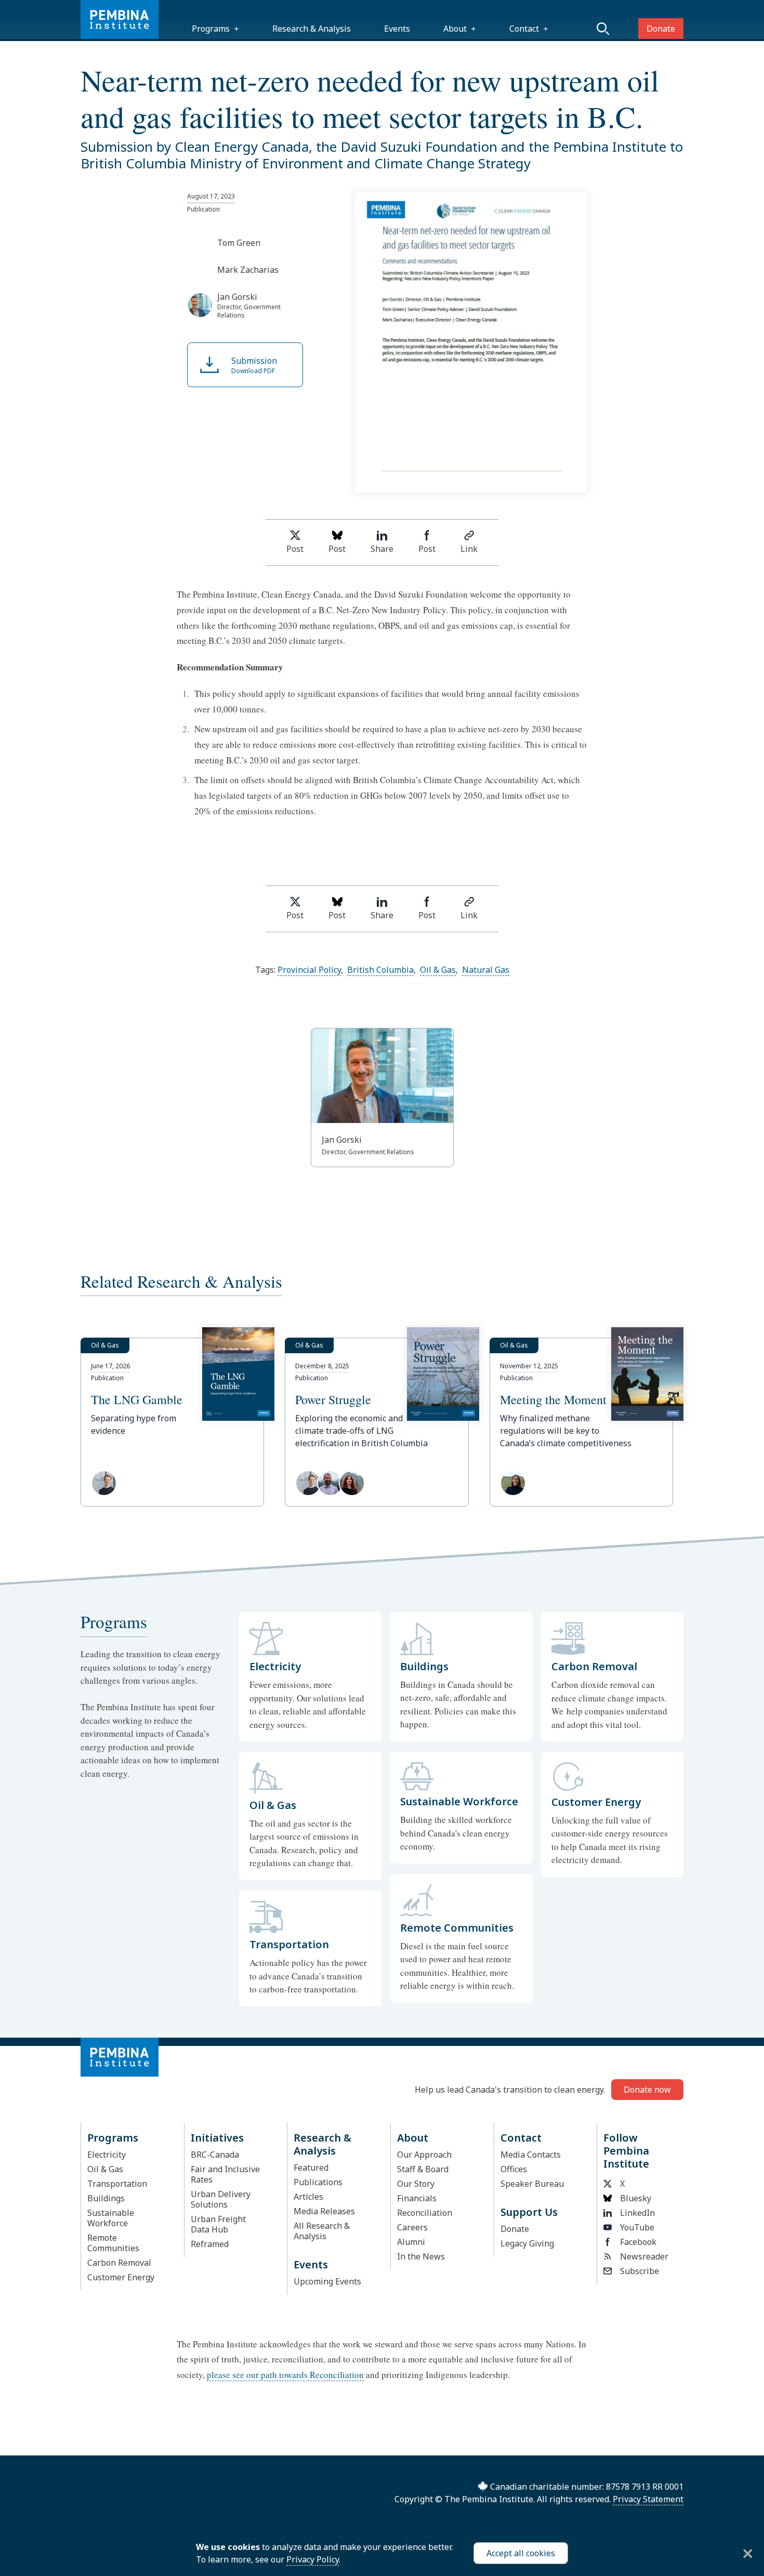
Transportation (117, 2184)
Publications (318, 2182)
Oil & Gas (438, 970)
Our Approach (424, 2155)
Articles (308, 2197)
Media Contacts (531, 2155)
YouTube (637, 2227)
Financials (417, 2198)
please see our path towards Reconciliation (285, 2375)
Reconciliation (425, 2213)
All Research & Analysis (322, 2231)
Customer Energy (121, 2277)
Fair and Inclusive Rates (225, 2174)
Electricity (107, 2155)
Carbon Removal (119, 2263)
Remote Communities (113, 2243)
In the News (421, 2256)
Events (397, 29)
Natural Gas (486, 970)
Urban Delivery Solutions (221, 2199)
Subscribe (640, 2271)
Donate (661, 29)
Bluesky (636, 2198)
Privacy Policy (313, 2559)
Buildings (106, 2198)
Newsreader (644, 2256)
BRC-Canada (215, 2155)
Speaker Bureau (532, 2184)
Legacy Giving (527, 2243)
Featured (311, 2168)
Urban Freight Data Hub (218, 2224)
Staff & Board (423, 2169)
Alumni (411, 2242)
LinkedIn (637, 2213)
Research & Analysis (312, 29)
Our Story (416, 2184)
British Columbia (380, 970)
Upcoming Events (327, 2281)
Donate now (647, 2090)
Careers (412, 2227)
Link (469, 549)
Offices (514, 2169)
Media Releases (324, 2211)
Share (382, 549)
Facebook (638, 2242)
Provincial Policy (309, 970)
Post (295, 549)
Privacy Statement (648, 2499)
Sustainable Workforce (111, 2218)
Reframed (210, 2244)
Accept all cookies (521, 2553)
